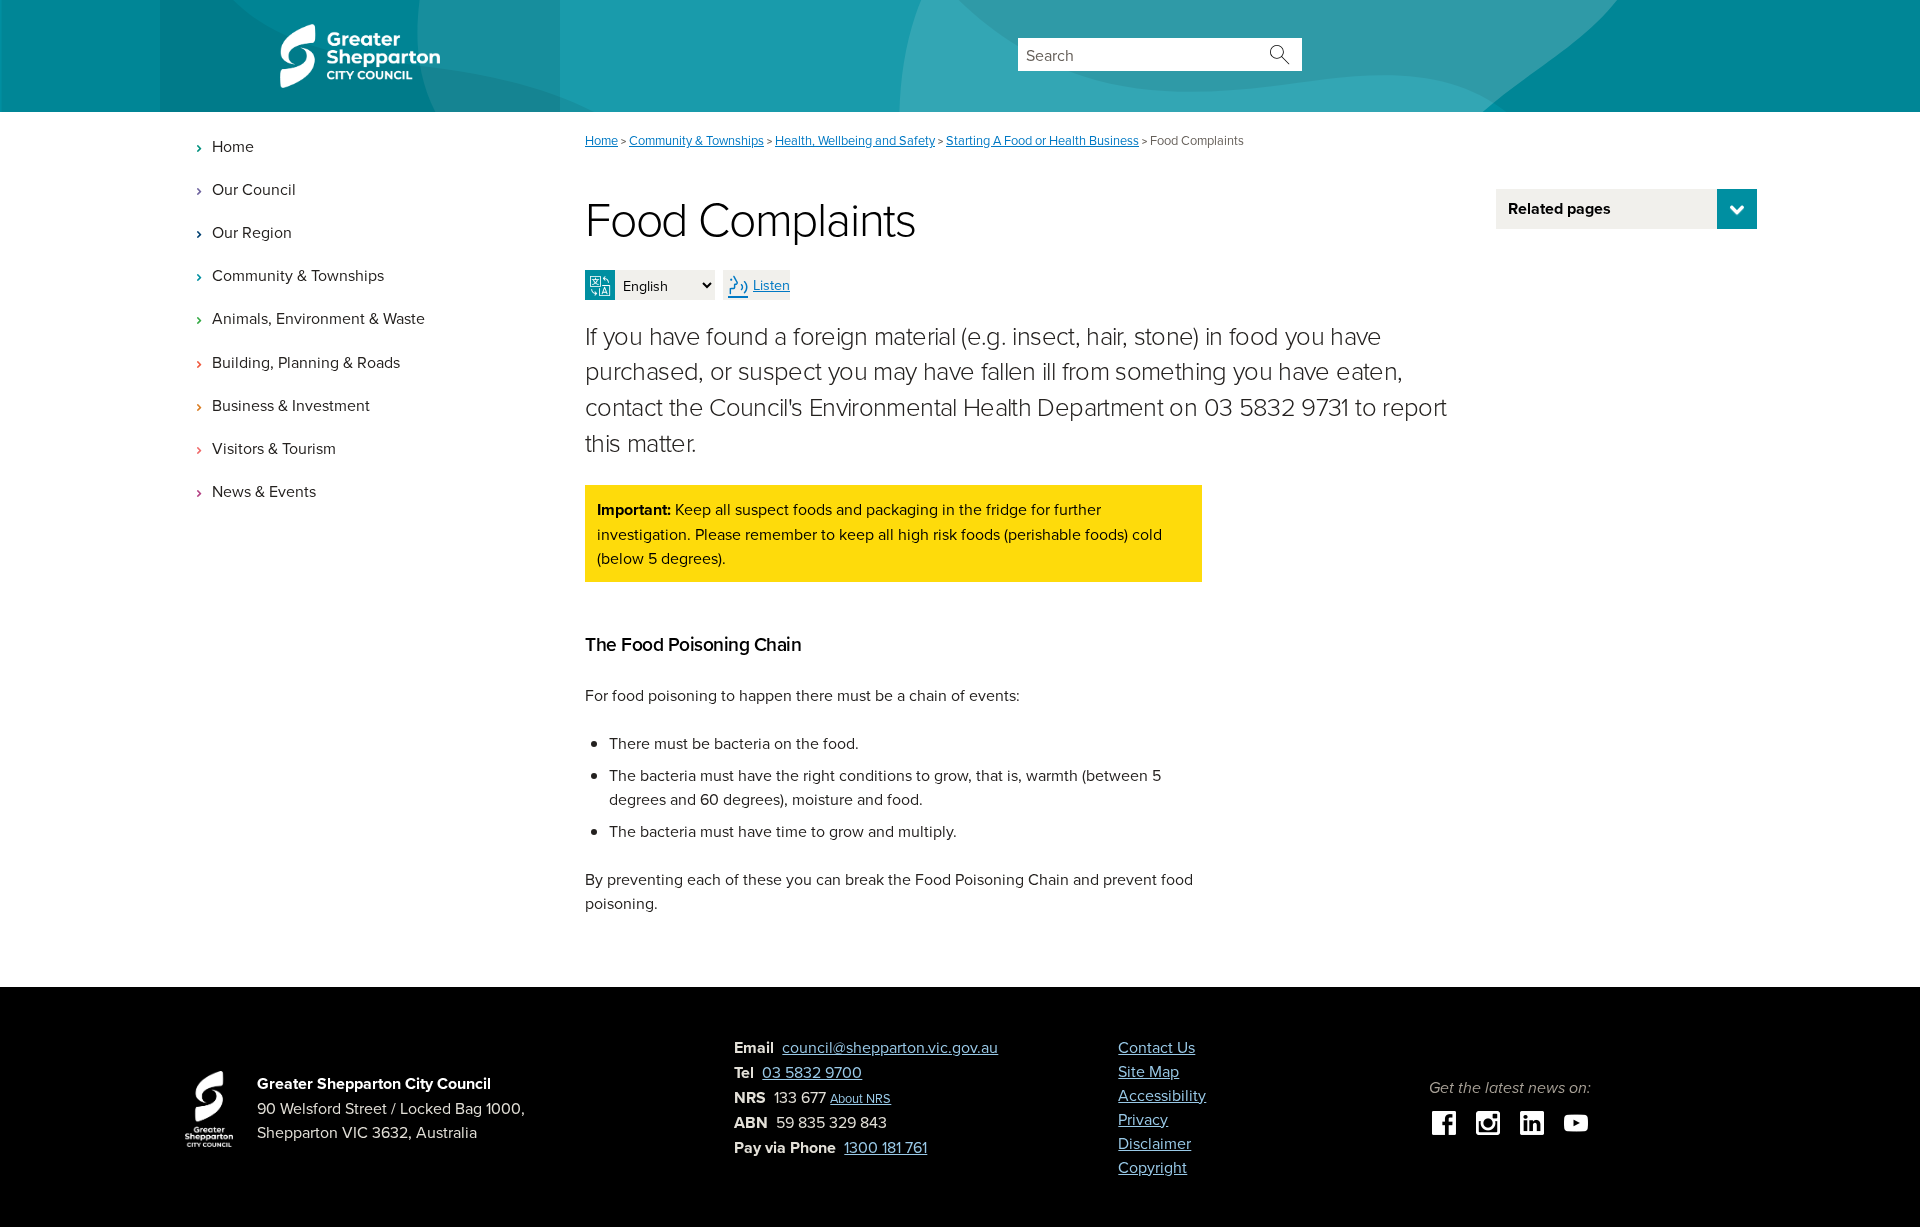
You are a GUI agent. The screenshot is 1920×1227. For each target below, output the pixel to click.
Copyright (1152, 1167)
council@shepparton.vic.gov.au (890, 1047)
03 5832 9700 (812, 1072)
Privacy (1143, 1119)
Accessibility (1162, 1095)
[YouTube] (1576, 1121)
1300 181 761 (885, 1147)
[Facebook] (1444, 1121)
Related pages (1559, 208)
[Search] (1279, 54)
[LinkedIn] (1532, 1121)
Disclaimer (1154, 1143)
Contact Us (1156, 1047)
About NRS (860, 1098)
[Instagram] (1488, 1121)
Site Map (1148, 1071)
